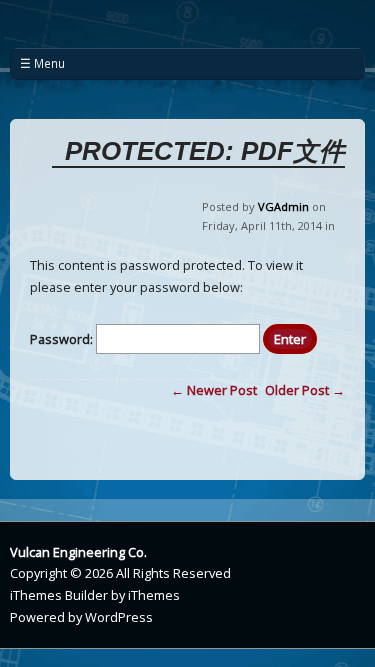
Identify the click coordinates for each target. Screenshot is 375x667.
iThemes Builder (59, 595)
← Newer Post (214, 390)
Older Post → (305, 390)
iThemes (154, 595)
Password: (63, 339)
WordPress (119, 617)
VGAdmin (283, 206)
